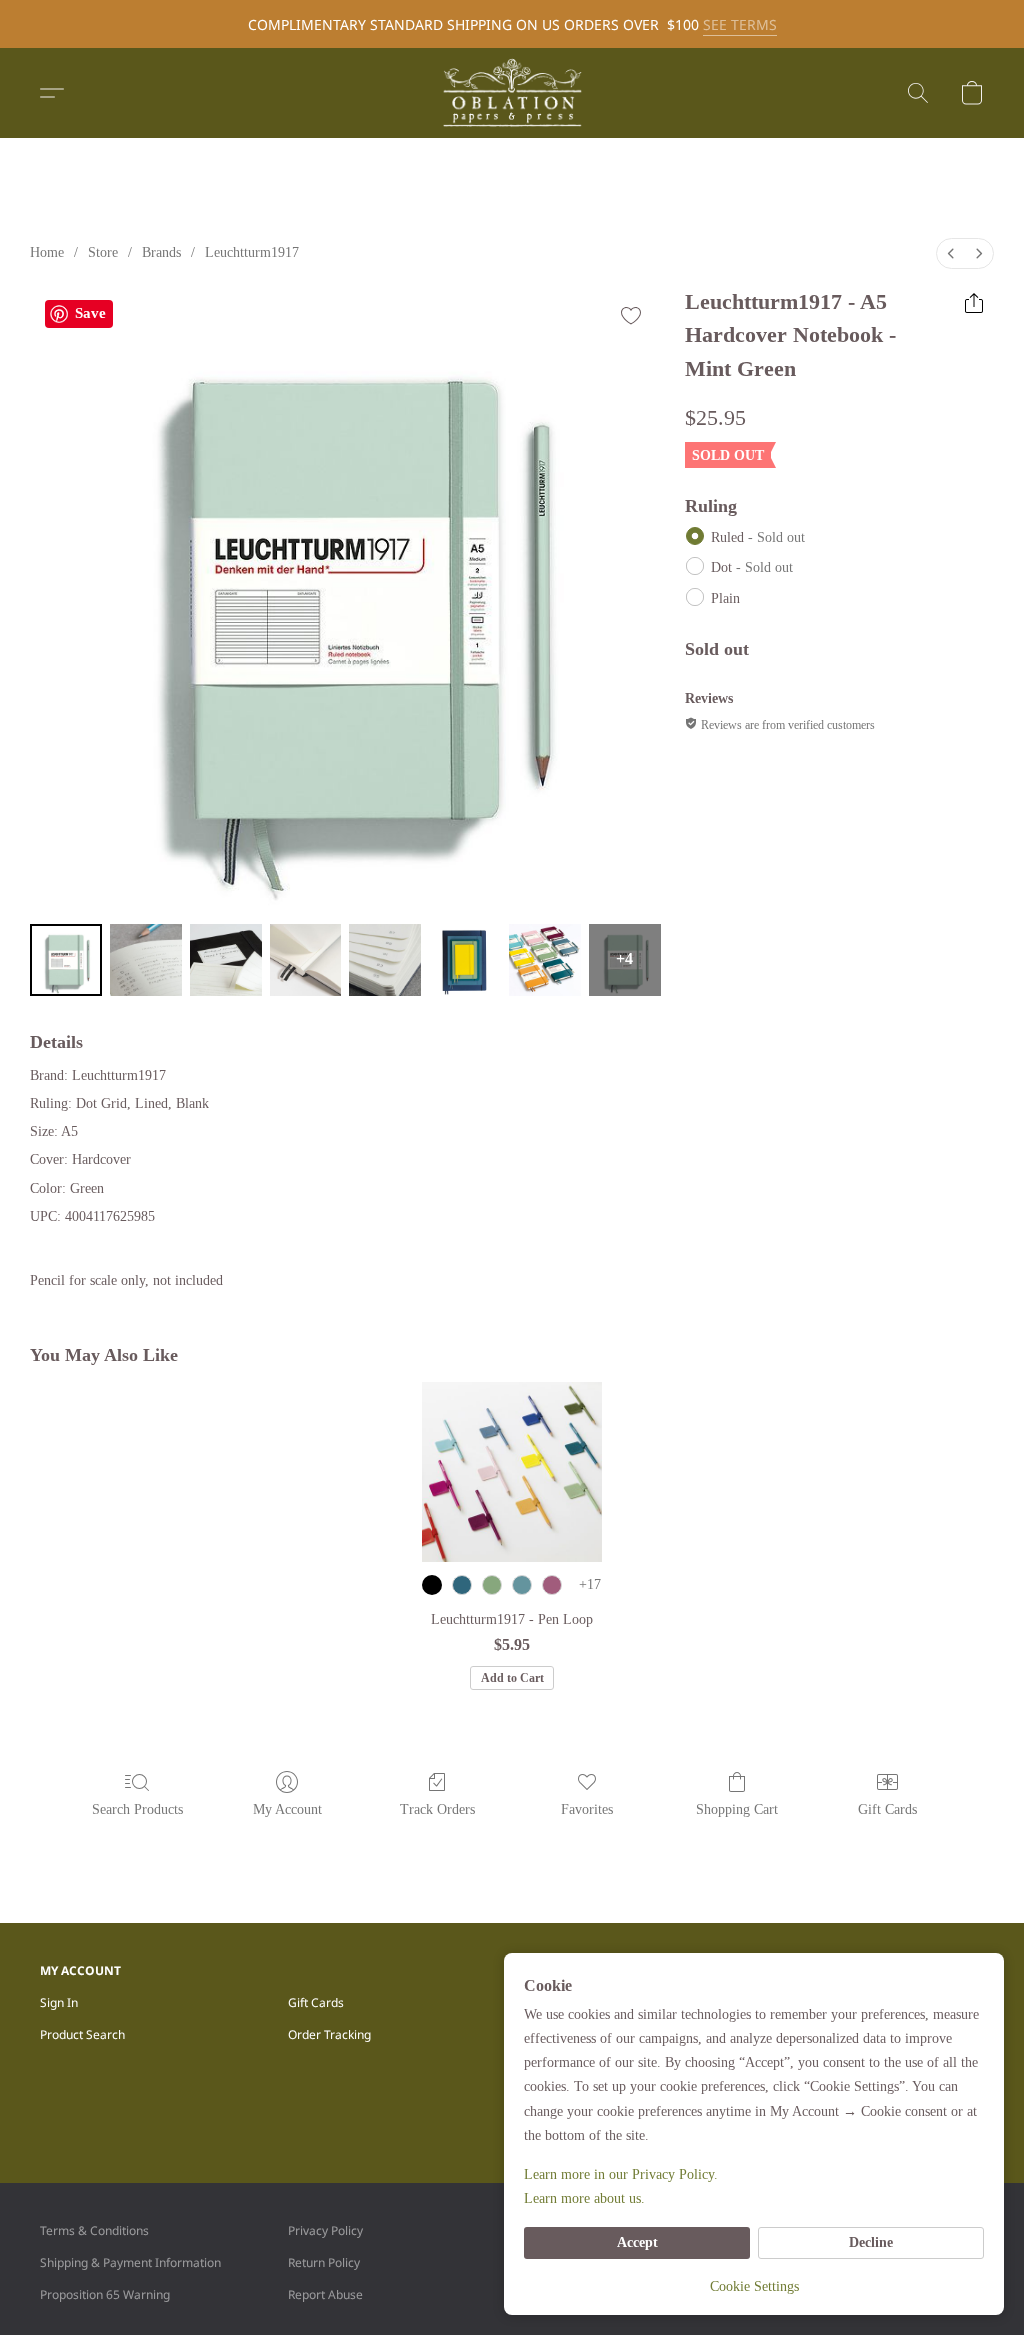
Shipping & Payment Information (130, 2262)
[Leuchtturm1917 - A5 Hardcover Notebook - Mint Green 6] (545, 960)
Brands (161, 252)
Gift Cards (887, 1809)
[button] (512, 93)
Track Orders (437, 1809)
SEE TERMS (740, 24)
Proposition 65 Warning (105, 2294)
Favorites (587, 1809)
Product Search (82, 2034)
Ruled (758, 537)
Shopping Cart (737, 1809)
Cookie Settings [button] (754, 2286)
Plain (725, 598)
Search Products (137, 1809)
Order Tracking (329, 2034)
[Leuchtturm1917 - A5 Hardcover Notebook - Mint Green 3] (306, 960)
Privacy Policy (325, 2230)
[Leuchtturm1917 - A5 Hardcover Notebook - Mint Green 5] (465, 960)
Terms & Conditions (94, 2230)
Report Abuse (325, 2294)
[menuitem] (951, 253)
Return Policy (324, 2262)
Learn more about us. (584, 2198)
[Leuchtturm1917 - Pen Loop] (512, 1472)
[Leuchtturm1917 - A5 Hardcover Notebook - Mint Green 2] (226, 960)
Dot (752, 567)
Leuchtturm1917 (252, 252)
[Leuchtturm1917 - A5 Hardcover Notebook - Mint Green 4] (385, 960)
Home (47, 252)
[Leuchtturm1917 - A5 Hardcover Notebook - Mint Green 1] (146, 960)
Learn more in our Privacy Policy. (621, 2174)
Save (90, 313)
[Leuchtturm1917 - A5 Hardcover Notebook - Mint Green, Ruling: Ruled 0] (66, 960)
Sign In (59, 2002)
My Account (287, 1809)
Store (103, 252)
